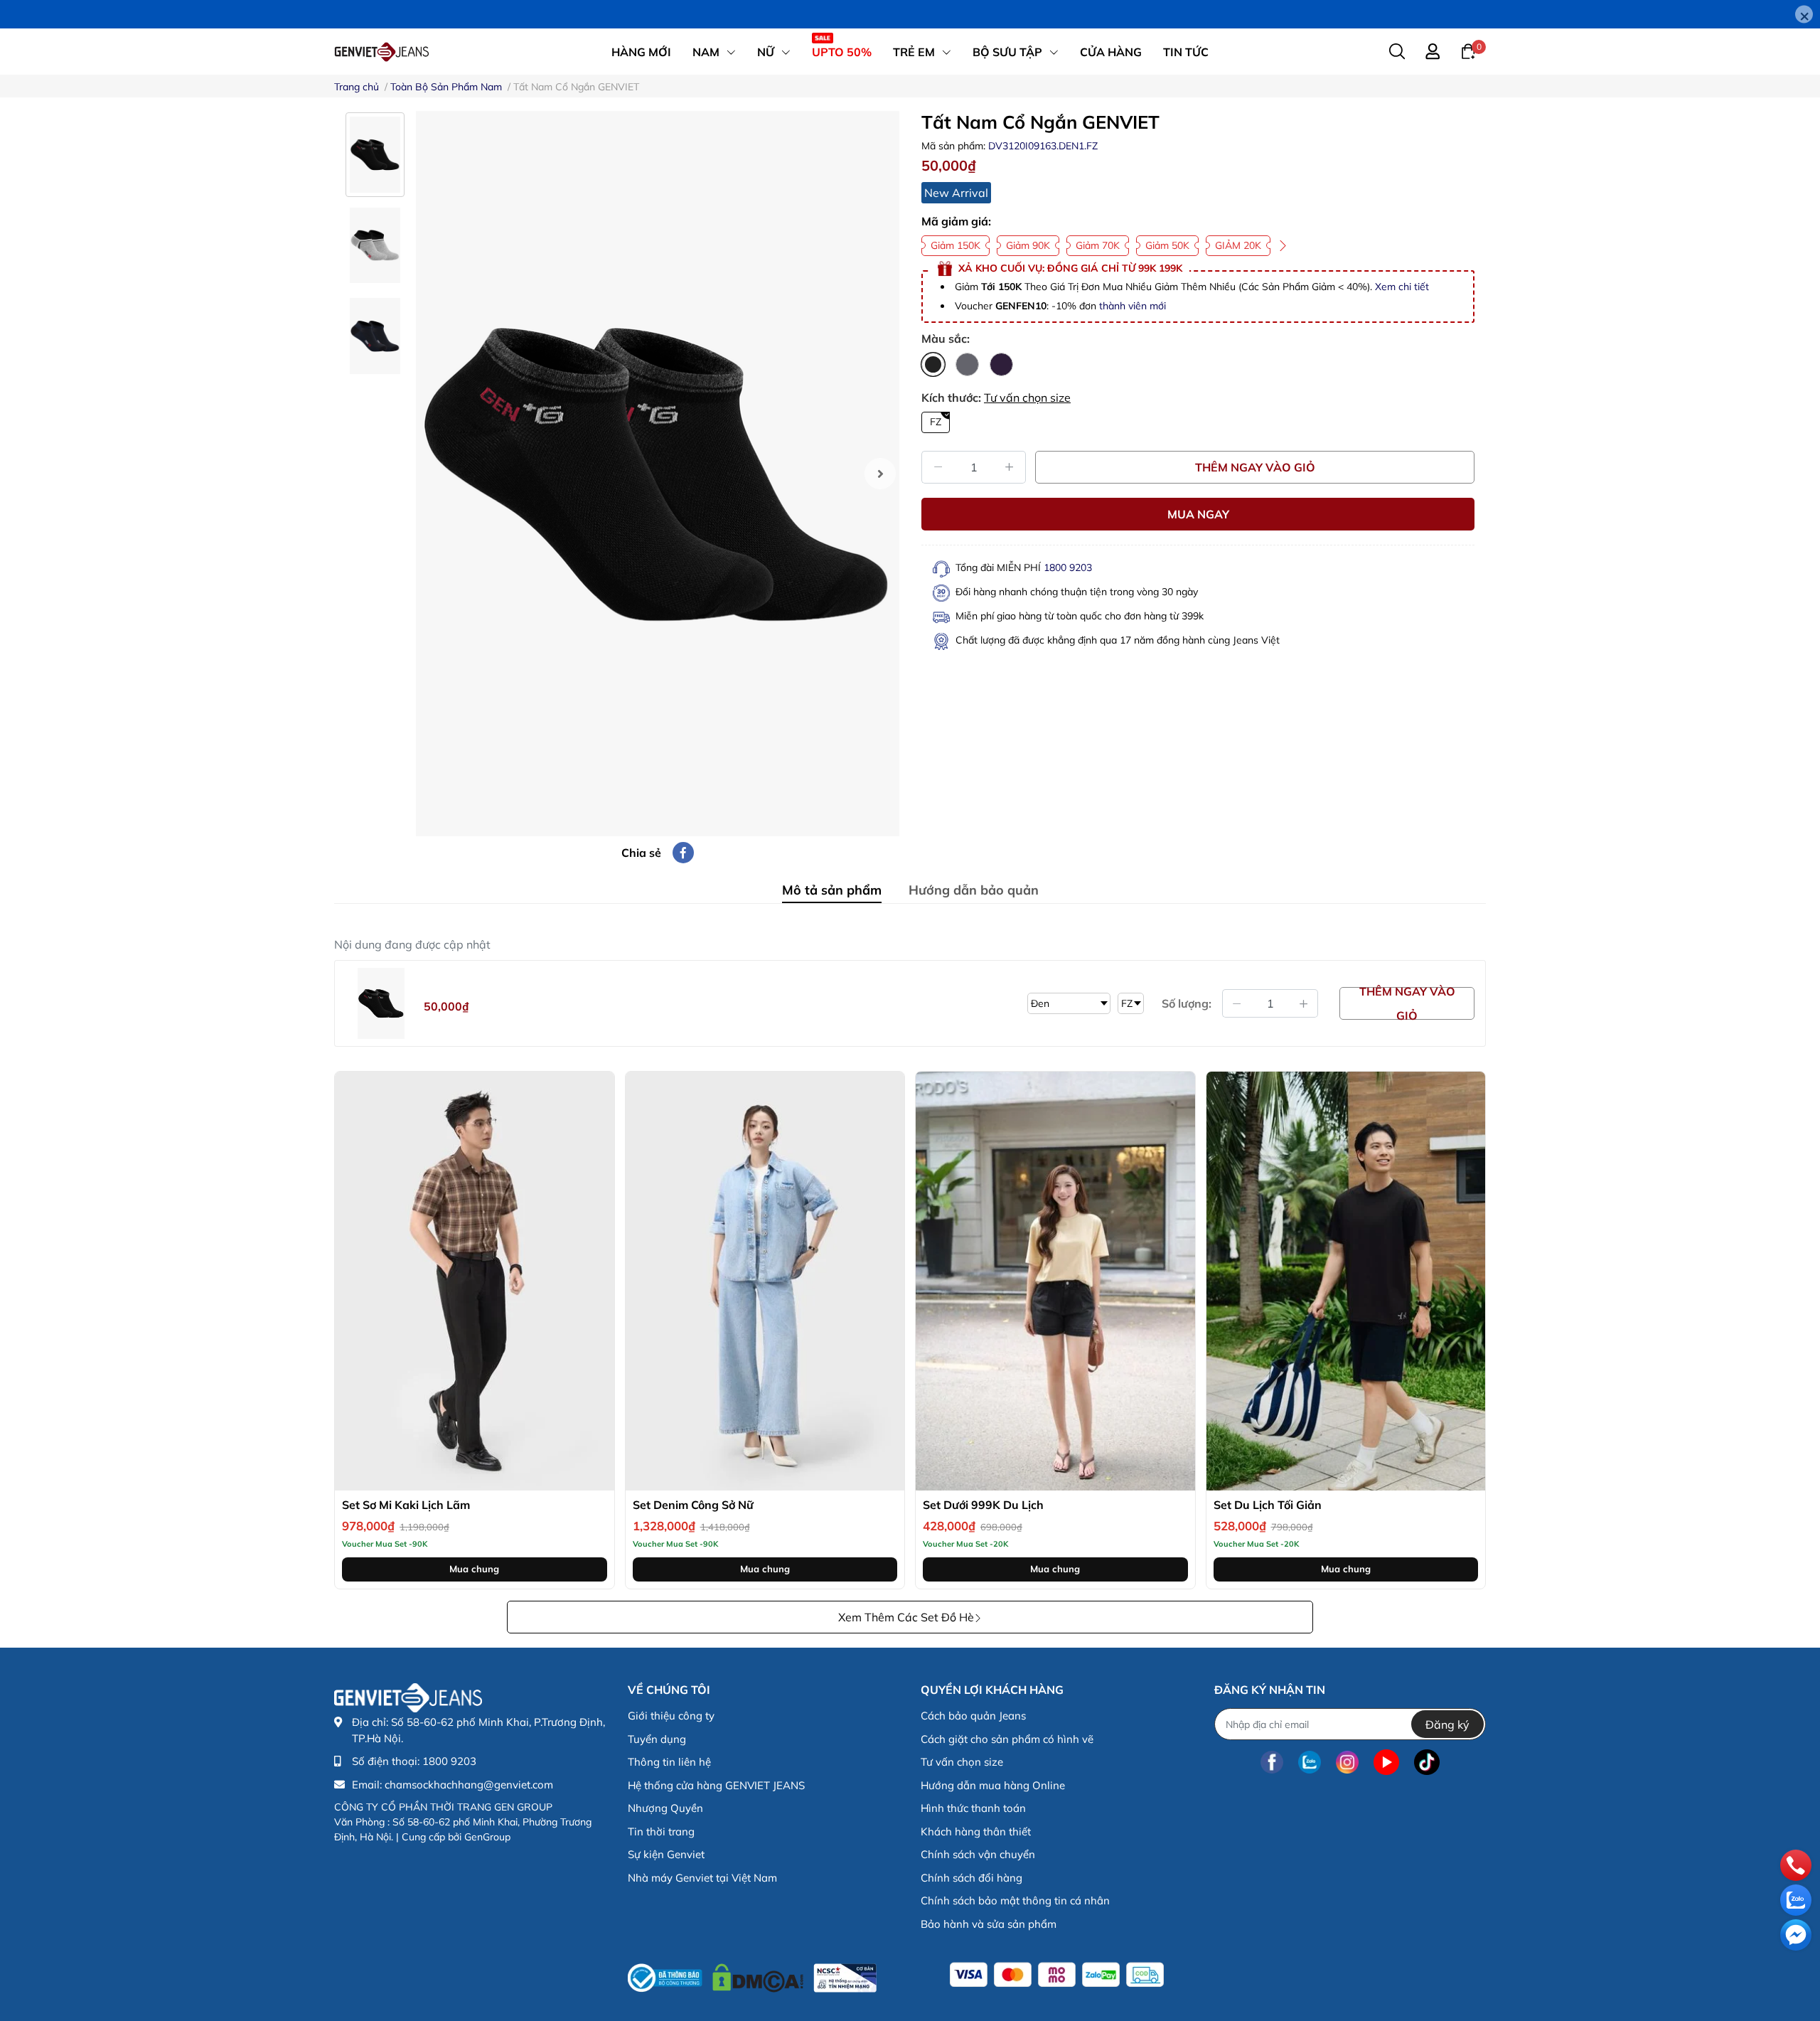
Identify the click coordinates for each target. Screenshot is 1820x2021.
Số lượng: (1187, 1003)
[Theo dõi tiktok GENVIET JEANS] (1427, 1762)
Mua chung (474, 1569)
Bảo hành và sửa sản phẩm (989, 1924)
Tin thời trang (661, 1831)
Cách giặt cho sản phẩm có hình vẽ (1007, 1739)
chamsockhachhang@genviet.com (469, 1785)
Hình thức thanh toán (973, 1808)
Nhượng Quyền (665, 1808)
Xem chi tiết (1402, 287)
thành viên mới (1133, 306)
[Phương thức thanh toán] (1057, 1975)
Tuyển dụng (657, 1739)
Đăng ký (1447, 1724)
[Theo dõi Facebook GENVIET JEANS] (1272, 1762)
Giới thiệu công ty (671, 1716)
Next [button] (880, 474)
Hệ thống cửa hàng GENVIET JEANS (716, 1785)
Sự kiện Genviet (666, 1854)
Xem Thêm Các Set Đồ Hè (906, 1617)
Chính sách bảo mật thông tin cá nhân (1015, 1900)
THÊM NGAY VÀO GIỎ (1255, 467)
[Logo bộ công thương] (752, 1974)
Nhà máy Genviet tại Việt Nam (702, 1878)
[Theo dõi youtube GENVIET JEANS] (1386, 1762)
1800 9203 (1068, 567)
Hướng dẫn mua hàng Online (993, 1785)
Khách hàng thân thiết (976, 1831)
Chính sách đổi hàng (971, 1878)
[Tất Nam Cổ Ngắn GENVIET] (658, 474)
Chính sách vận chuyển (978, 1854)
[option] (658, 474)
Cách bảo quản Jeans (973, 1716)
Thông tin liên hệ (669, 1762)
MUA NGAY (1198, 514)
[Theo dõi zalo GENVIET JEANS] (1310, 1762)
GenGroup (487, 1837)
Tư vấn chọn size (1027, 398)
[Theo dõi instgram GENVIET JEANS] (1347, 1762)
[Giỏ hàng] (1468, 50)
